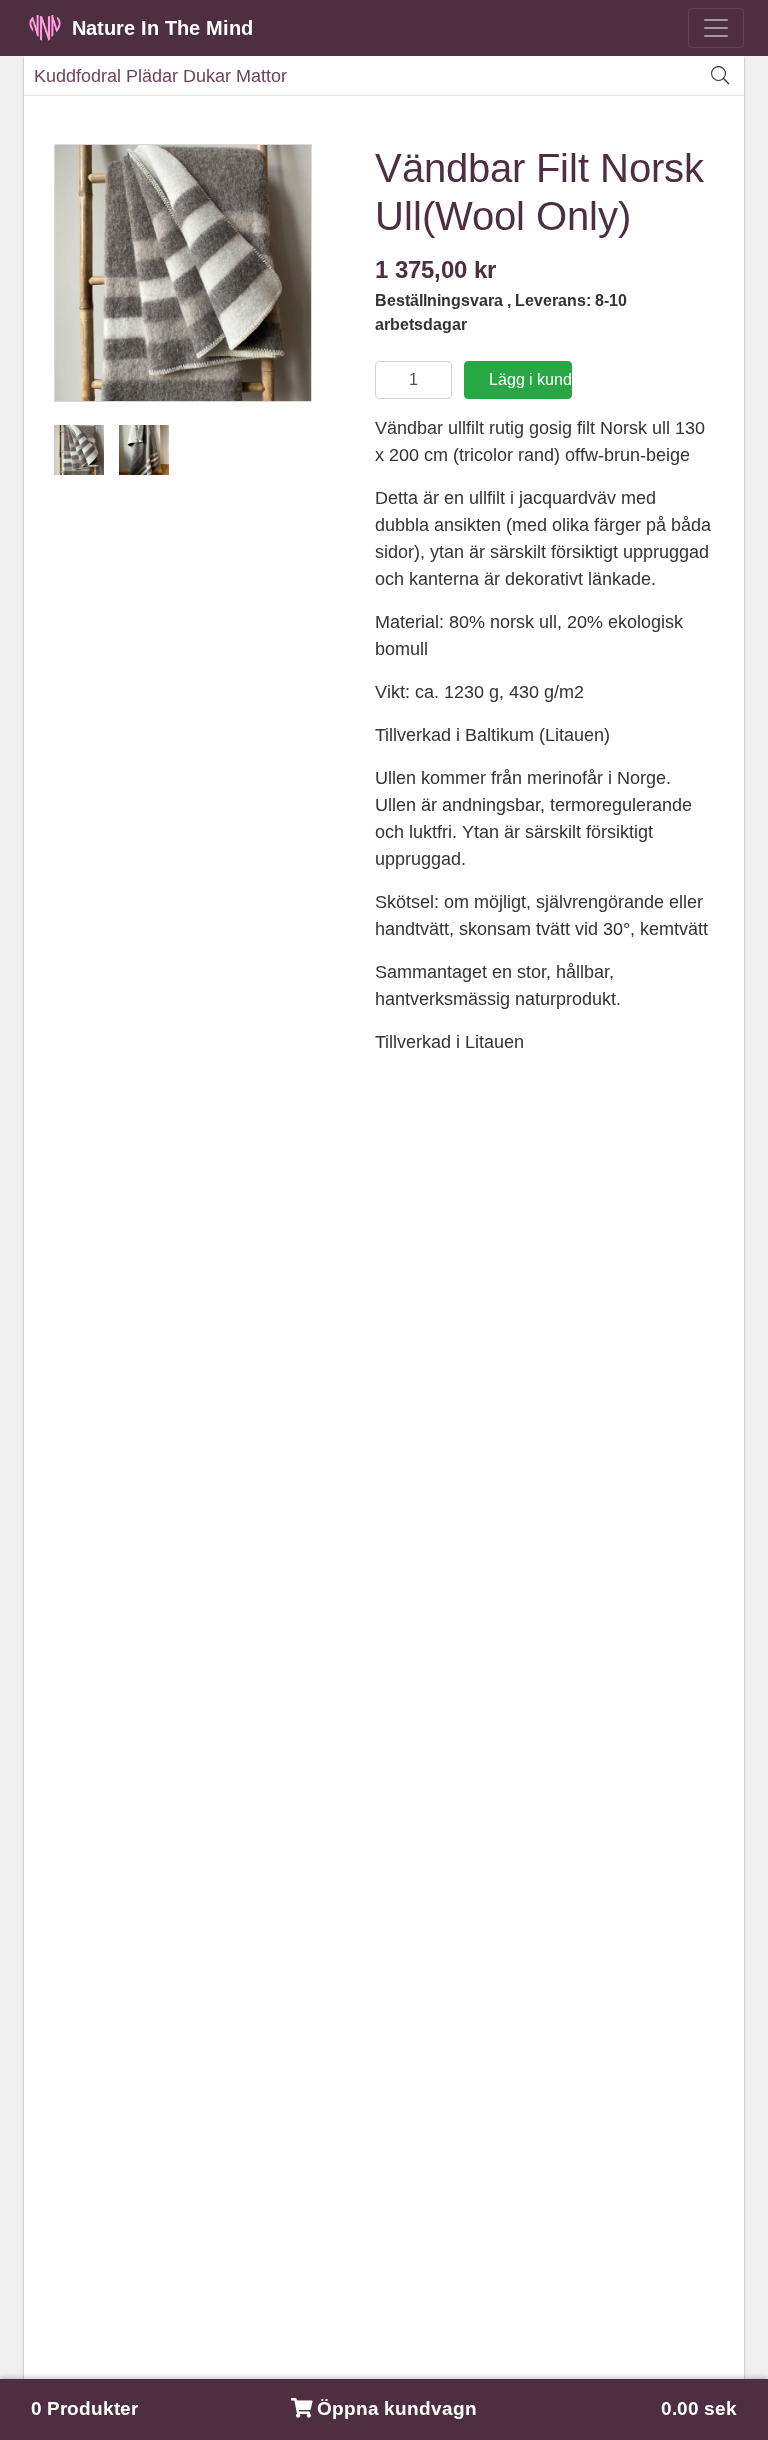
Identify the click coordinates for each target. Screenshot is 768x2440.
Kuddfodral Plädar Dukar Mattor (160, 76)
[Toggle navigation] (716, 28)
